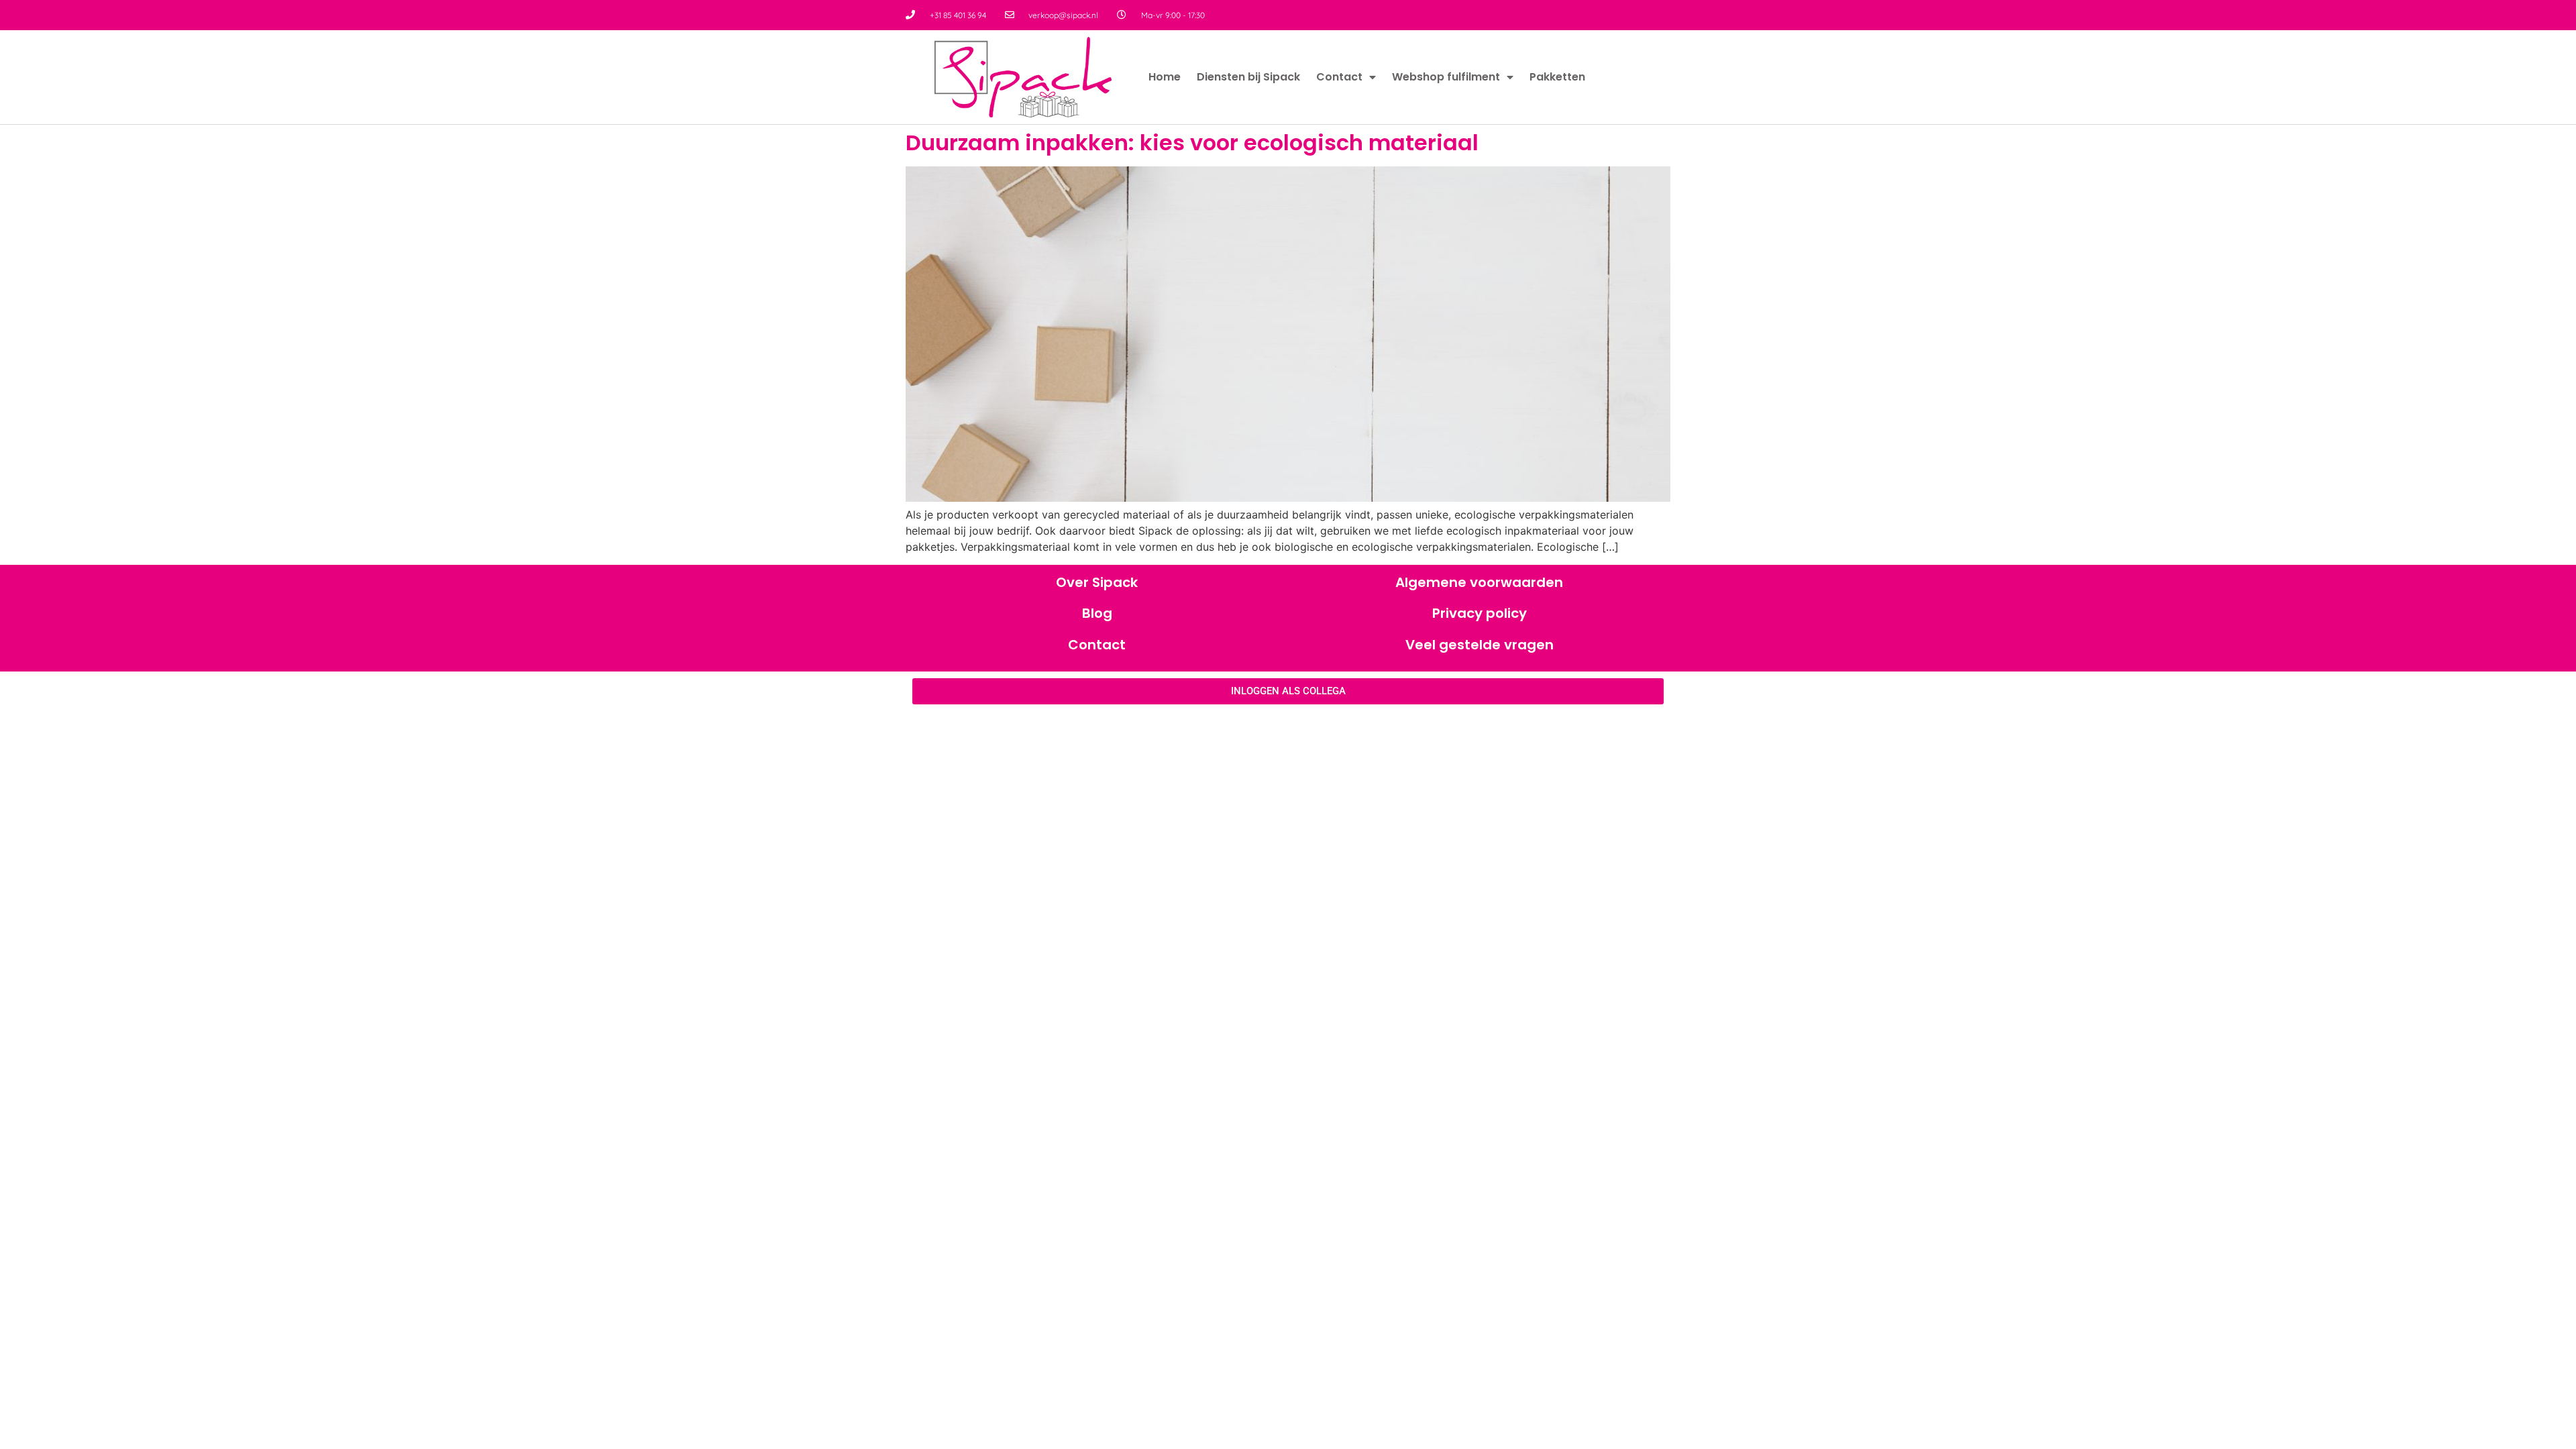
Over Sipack (1097, 582)
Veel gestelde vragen (1480, 645)
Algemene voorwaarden (1479, 582)
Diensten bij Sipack (1248, 77)
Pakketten (1557, 77)
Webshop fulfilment (1446, 77)
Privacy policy (1480, 613)
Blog (1097, 613)
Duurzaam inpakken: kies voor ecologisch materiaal (1192, 143)
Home (1165, 77)
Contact (1339, 77)
